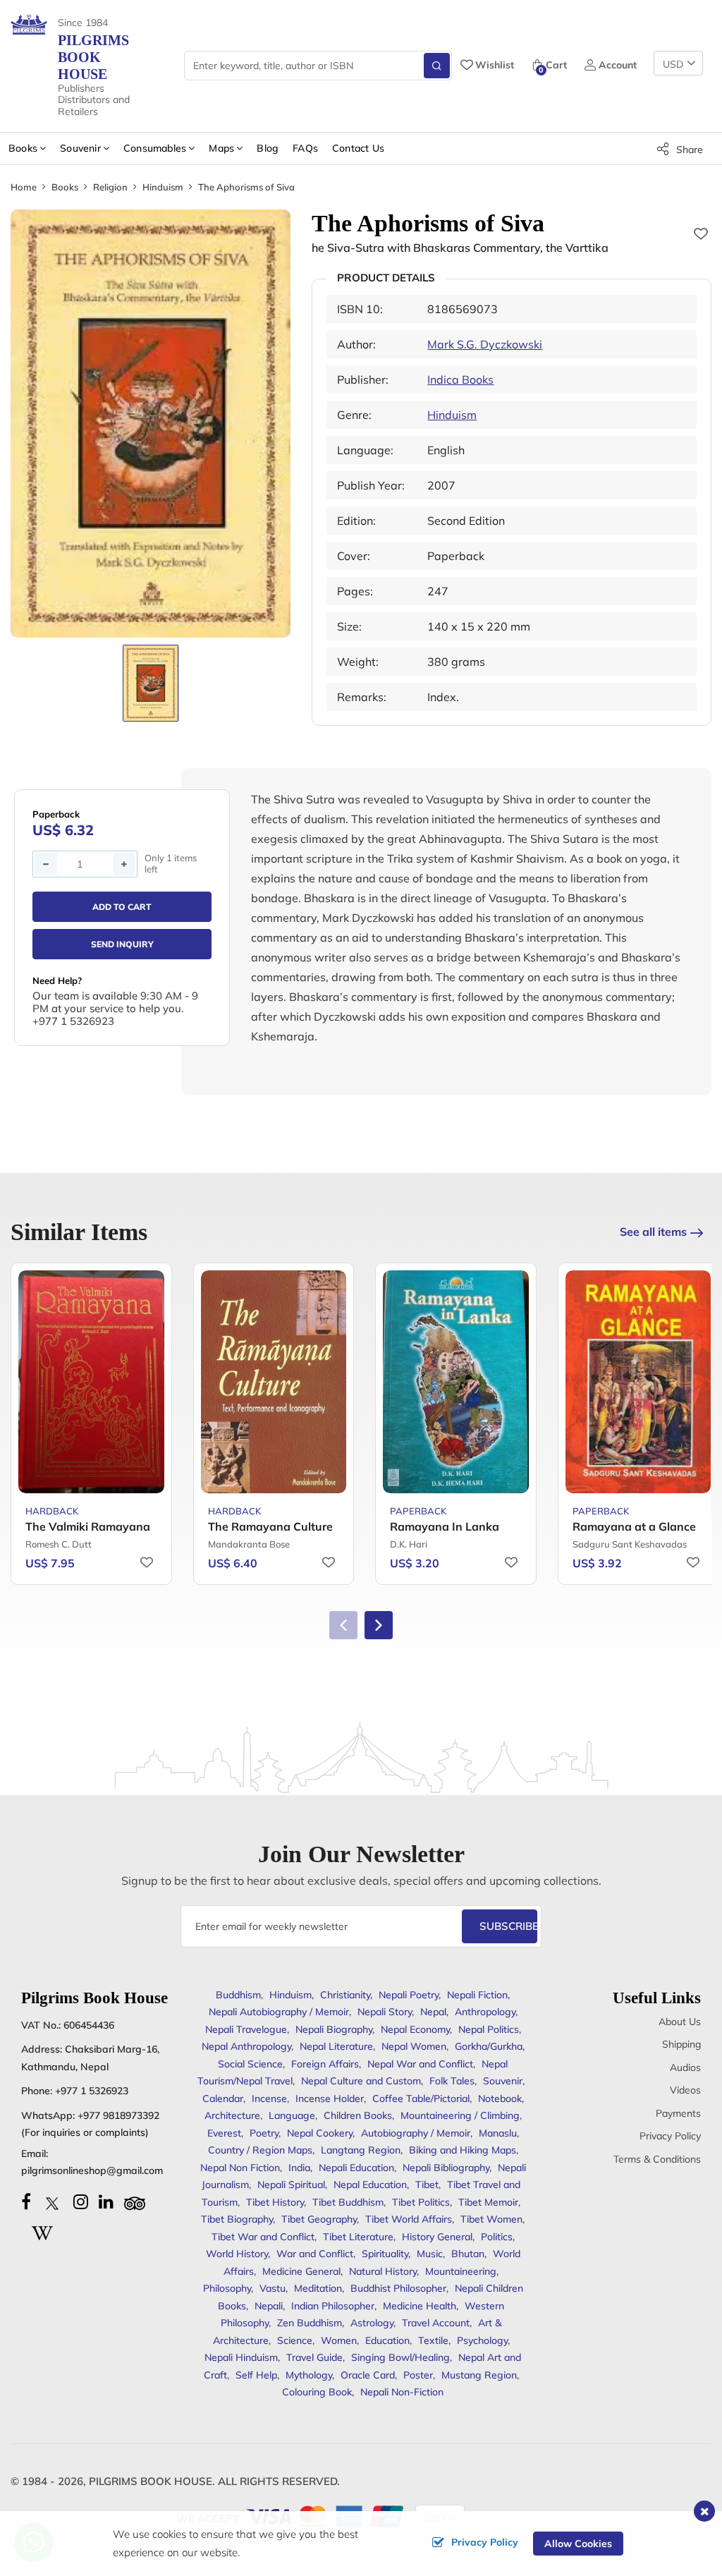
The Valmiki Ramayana (88, 1526)
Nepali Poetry (409, 1995)
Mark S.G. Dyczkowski (485, 344)
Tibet (427, 2185)
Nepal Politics (489, 2029)
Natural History (383, 2271)
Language (292, 2115)
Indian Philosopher (333, 2306)
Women (339, 2340)
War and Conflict (315, 2254)
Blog (268, 148)
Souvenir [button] (80, 148)
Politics (497, 2237)
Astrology (372, 2323)
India (299, 2168)
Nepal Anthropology (246, 2046)
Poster (418, 2375)
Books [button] (23, 148)
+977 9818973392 (118, 2115)
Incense (269, 2098)
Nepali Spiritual (291, 2185)
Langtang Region (361, 2150)
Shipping (681, 2044)
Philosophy (227, 2288)
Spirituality (385, 2254)
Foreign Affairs (325, 2064)
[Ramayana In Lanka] (456, 1382)
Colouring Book (317, 2392)
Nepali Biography (334, 2029)
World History (237, 2254)
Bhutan (468, 2254)
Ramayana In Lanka (445, 1526)
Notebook (500, 2098)
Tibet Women (491, 2219)
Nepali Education (356, 2168)
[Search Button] (437, 66)
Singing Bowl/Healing (400, 2357)
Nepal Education (370, 2185)
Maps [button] (221, 148)
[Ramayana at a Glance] (638, 1382)
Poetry (264, 2133)
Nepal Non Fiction (240, 2168)
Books (65, 187)
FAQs (305, 148)
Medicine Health (420, 2306)
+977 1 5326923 (92, 2091)
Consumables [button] (155, 148)
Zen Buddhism (310, 2323)
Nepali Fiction (477, 1995)
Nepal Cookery (320, 2133)
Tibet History (275, 2202)
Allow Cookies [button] (578, 2544)
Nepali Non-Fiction (402, 2392)
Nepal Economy (415, 2029)
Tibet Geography (319, 2219)
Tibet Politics (421, 2202)
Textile (433, 2340)
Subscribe (508, 1926)
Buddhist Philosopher (398, 2288)
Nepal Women (414, 2046)
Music (430, 2254)
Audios (685, 2067)
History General (437, 2237)
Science (295, 2340)
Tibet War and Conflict (263, 2237)
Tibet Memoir (488, 2202)
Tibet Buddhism (348, 2202)
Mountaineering (461, 2271)
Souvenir (503, 2081)
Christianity (345, 1995)
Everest (224, 2133)
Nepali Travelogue (246, 2029)
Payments (678, 2113)
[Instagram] (81, 2201)
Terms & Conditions (657, 2159)
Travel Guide (314, 2357)
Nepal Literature (336, 2046)
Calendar (223, 2098)
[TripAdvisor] (135, 2201)
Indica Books (460, 379)
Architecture (232, 2115)
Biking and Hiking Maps (463, 2150)
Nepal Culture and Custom (361, 2081)
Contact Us (358, 148)
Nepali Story (385, 2012)
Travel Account (436, 2323)
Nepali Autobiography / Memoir (279, 2012)
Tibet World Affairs (409, 2219)
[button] (379, 1625)
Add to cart (122, 907)
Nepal (433, 2012)
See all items (653, 1232)
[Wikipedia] (42, 2231)
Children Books (358, 2115)
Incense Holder (330, 2098)
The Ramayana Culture (270, 1526)
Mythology (309, 2375)
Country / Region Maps (260, 2150)
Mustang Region (479, 2375)
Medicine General (301, 2271)
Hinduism (163, 187)
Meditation (318, 2288)
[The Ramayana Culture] (274, 1382)
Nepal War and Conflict (420, 2064)
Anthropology (485, 2012)
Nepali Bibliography (446, 2168)
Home (24, 187)
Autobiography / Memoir (416, 2133)
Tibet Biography (237, 2219)
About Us (680, 2022)
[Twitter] (52, 2201)
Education (387, 2340)
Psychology (482, 2340)
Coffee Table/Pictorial (421, 2098)
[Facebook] (26, 2201)
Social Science (250, 2064)
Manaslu (498, 2133)
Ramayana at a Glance (634, 1526)
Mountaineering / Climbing (460, 2115)
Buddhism (238, 1995)
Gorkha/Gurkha (489, 2046)
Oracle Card (368, 2375)
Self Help (256, 2375)
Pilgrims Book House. (152, 2481)
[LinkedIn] (106, 2201)
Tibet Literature (358, 2237)
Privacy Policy (670, 2136)
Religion (110, 187)
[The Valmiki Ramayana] (91, 1382)
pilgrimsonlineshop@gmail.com (92, 2170)
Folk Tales (452, 2081)
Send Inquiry (122, 944)
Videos (685, 2090)
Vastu (273, 2288)
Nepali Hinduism (241, 2357)
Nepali (269, 2306)
